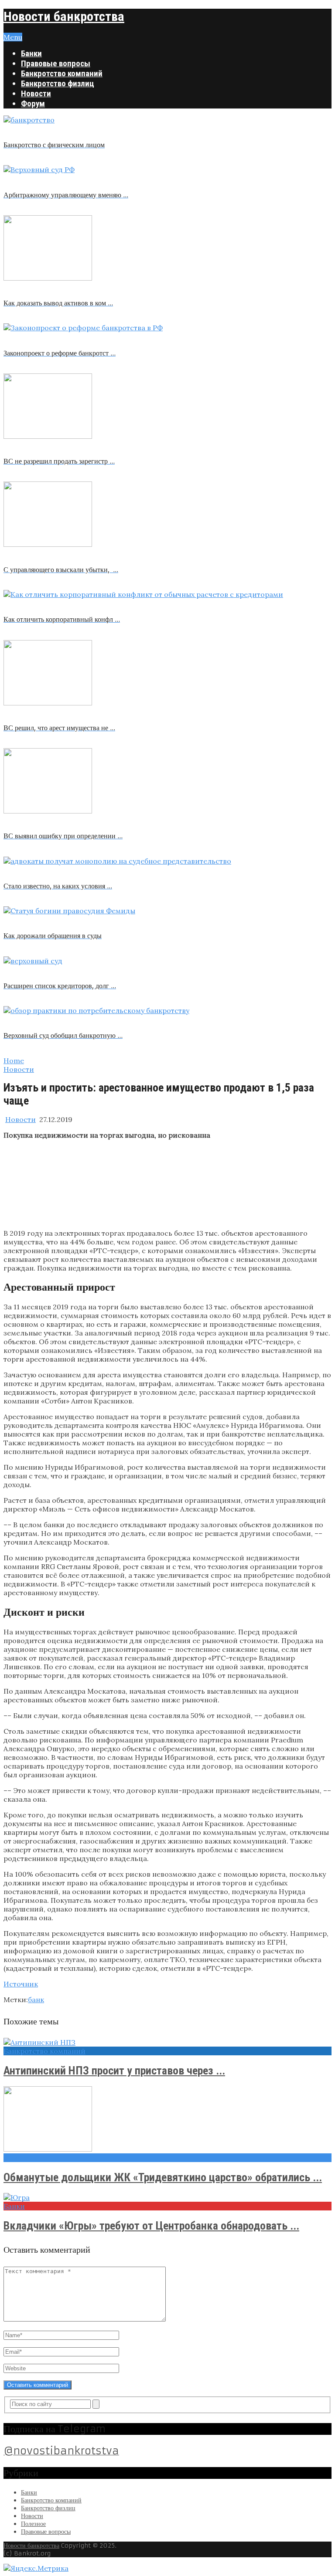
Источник (21, 1984)
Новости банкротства (64, 16)
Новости (36, 93)
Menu (13, 37)
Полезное (33, 2524)
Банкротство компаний (62, 73)
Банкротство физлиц (58, 83)
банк (36, 2000)
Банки (31, 53)
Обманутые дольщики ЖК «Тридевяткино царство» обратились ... (163, 2177)
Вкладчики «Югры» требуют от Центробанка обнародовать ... (151, 2226)
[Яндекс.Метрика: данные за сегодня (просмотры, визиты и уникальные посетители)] (36, 2568)
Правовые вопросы (56, 63)
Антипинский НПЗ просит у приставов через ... (114, 2071)
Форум (33, 103)
